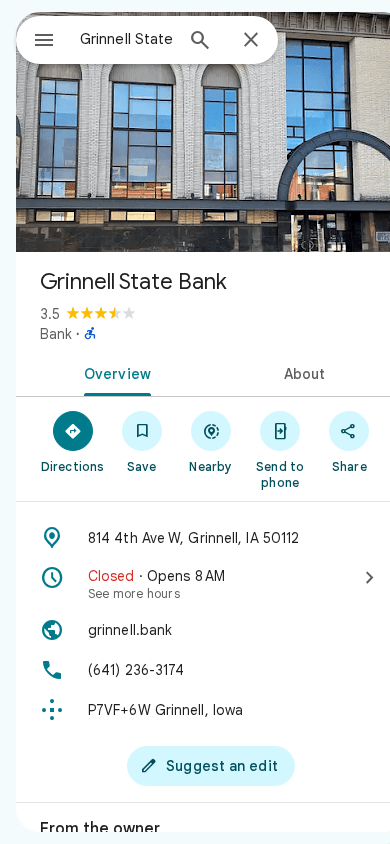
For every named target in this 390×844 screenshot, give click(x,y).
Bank (56, 334)
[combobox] (126, 39)
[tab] (113, 372)
